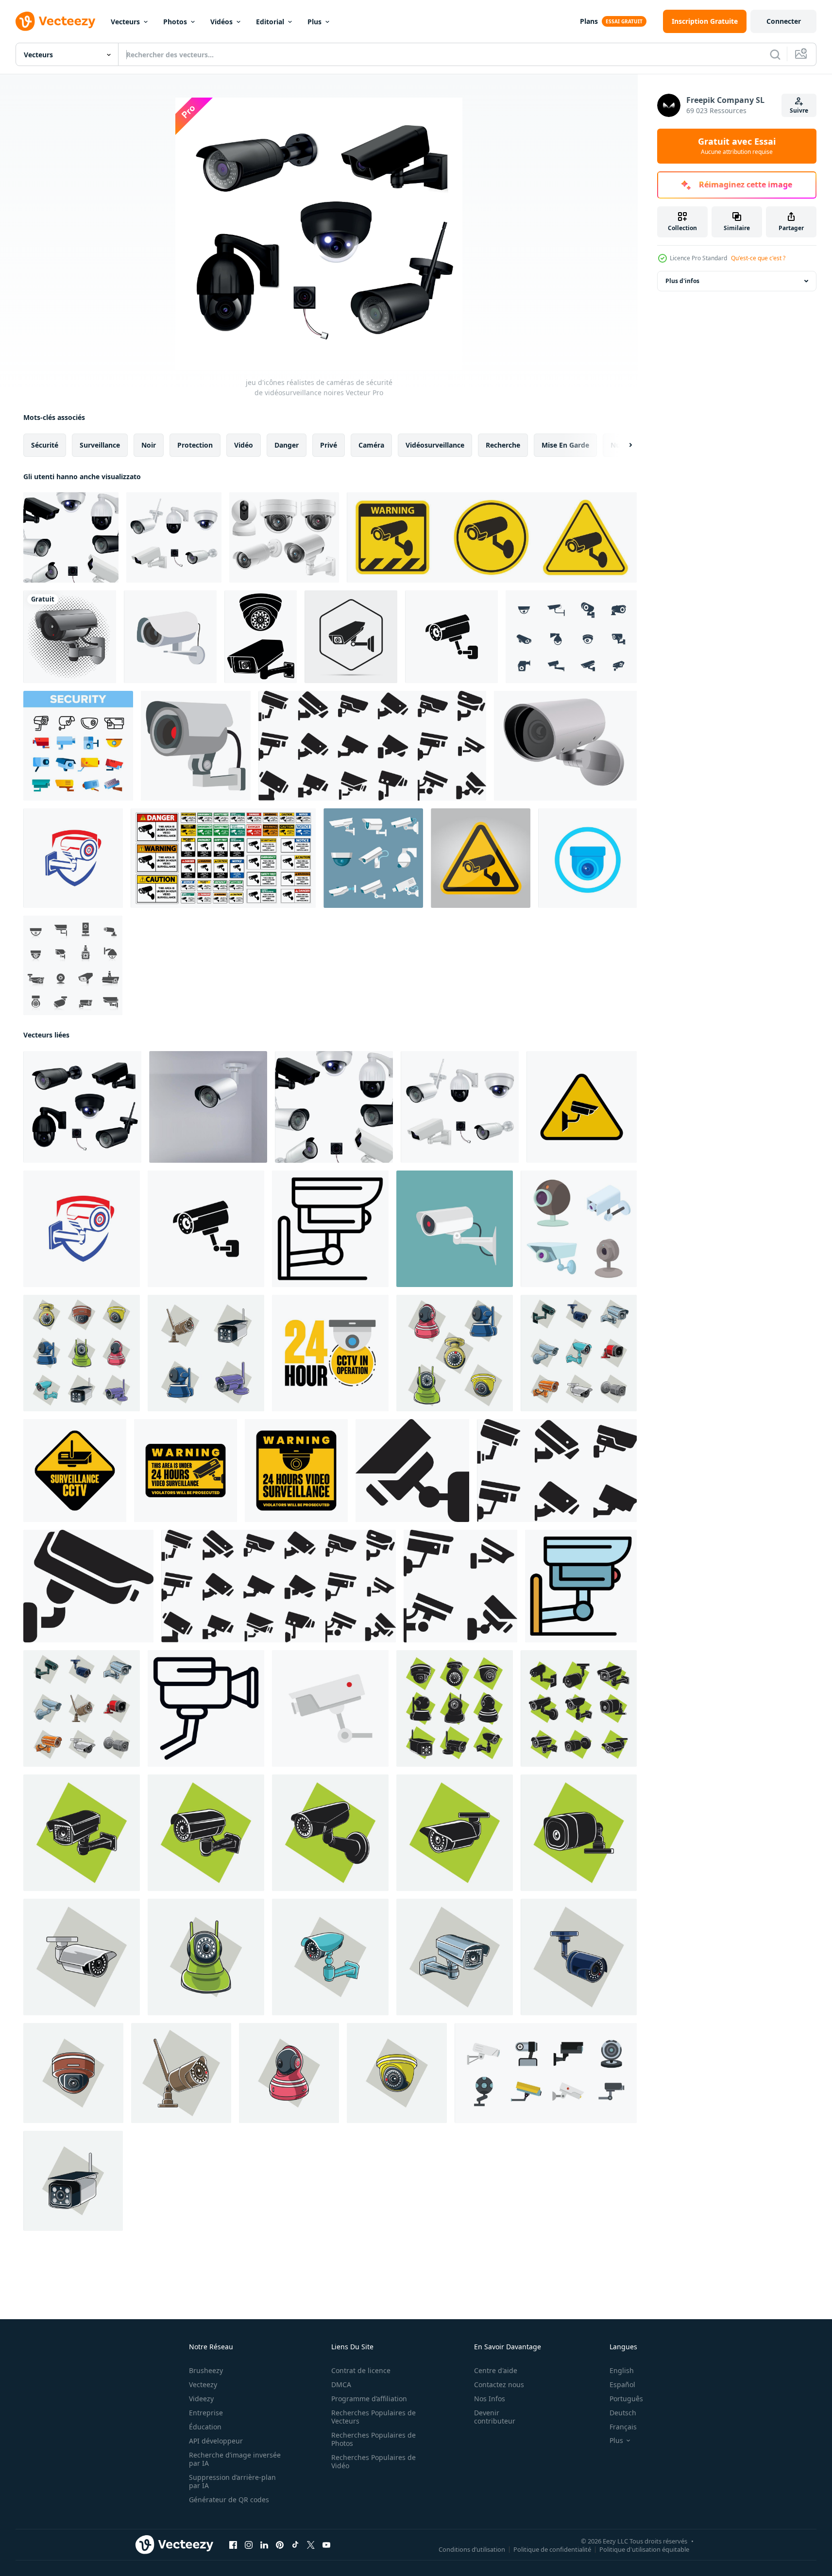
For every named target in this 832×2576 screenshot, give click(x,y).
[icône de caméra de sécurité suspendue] (170, 637)
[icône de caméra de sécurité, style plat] (330, 1708)
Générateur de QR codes (229, 2500)
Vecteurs (125, 22)
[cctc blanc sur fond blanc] (565, 746)
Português (626, 2399)
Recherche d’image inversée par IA (235, 2459)
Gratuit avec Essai (737, 146)
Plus (314, 22)
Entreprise (206, 2413)
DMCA (341, 2384)
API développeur (216, 2441)
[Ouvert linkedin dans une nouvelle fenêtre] (264, 2545)
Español (622, 2384)
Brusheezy (206, 2370)
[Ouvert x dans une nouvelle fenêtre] (311, 2545)
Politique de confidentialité (552, 2549)
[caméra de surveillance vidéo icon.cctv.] (492, 537)
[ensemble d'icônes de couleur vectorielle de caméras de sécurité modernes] (78, 746)
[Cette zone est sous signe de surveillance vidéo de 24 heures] (223, 858)
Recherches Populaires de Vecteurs (374, 2417)
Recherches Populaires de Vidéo (374, 2461)
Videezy (201, 2399)
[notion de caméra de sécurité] (460, 1586)
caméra (371, 445)
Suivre (799, 110)
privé (329, 445)
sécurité (45, 445)
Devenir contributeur (495, 2417)
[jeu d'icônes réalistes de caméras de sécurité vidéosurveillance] (174, 537)
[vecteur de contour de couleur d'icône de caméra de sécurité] (581, 1586)
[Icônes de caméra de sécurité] (73, 965)
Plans (589, 21)
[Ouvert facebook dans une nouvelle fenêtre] (233, 2545)
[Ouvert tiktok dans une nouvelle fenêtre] (295, 2545)
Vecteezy (203, 2384)
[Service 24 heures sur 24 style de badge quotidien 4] (330, 1353)
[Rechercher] (775, 54)
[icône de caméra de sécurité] (351, 637)
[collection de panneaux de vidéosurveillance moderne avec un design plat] (75, 1471)
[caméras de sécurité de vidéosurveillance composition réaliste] (71, 537)
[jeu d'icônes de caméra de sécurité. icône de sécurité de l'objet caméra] (372, 746)
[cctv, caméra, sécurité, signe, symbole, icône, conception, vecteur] (451, 637)
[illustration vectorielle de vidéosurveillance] (70, 637)
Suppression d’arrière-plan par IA (232, 2481)
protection (195, 445)
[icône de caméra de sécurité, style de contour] (330, 1229)
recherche (503, 445)
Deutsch (623, 2413)
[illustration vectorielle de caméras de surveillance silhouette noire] (261, 637)
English (622, 2370)
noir (149, 445)
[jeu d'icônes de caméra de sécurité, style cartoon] (579, 1229)
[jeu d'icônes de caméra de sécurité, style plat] (546, 2073)
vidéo (244, 445)
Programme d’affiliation (369, 2399)
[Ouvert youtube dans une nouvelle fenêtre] (326, 2545)
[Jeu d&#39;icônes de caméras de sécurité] (373, 858)
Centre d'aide (496, 2370)
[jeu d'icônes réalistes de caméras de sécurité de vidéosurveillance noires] (82, 1107)
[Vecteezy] (55, 21)
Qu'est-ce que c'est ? (758, 258)
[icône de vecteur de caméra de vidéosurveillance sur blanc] (587, 858)
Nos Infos (490, 2399)
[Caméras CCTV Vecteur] (571, 637)
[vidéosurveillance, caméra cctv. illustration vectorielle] (455, 1229)
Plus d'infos (682, 281)
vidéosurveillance (435, 445)
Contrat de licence (361, 2370)
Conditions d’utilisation (472, 2549)
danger (287, 445)
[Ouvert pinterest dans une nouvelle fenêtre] (280, 2545)
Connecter (784, 21)
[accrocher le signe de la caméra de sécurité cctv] (196, 746)
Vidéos (221, 22)
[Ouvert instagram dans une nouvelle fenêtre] (249, 2545)
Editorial (270, 22)
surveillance (100, 445)
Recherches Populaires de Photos (374, 2439)
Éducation (205, 2427)
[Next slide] (622, 445)
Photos (175, 22)
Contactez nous (499, 2384)
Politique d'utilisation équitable (644, 2549)
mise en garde (565, 445)
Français (623, 2427)
